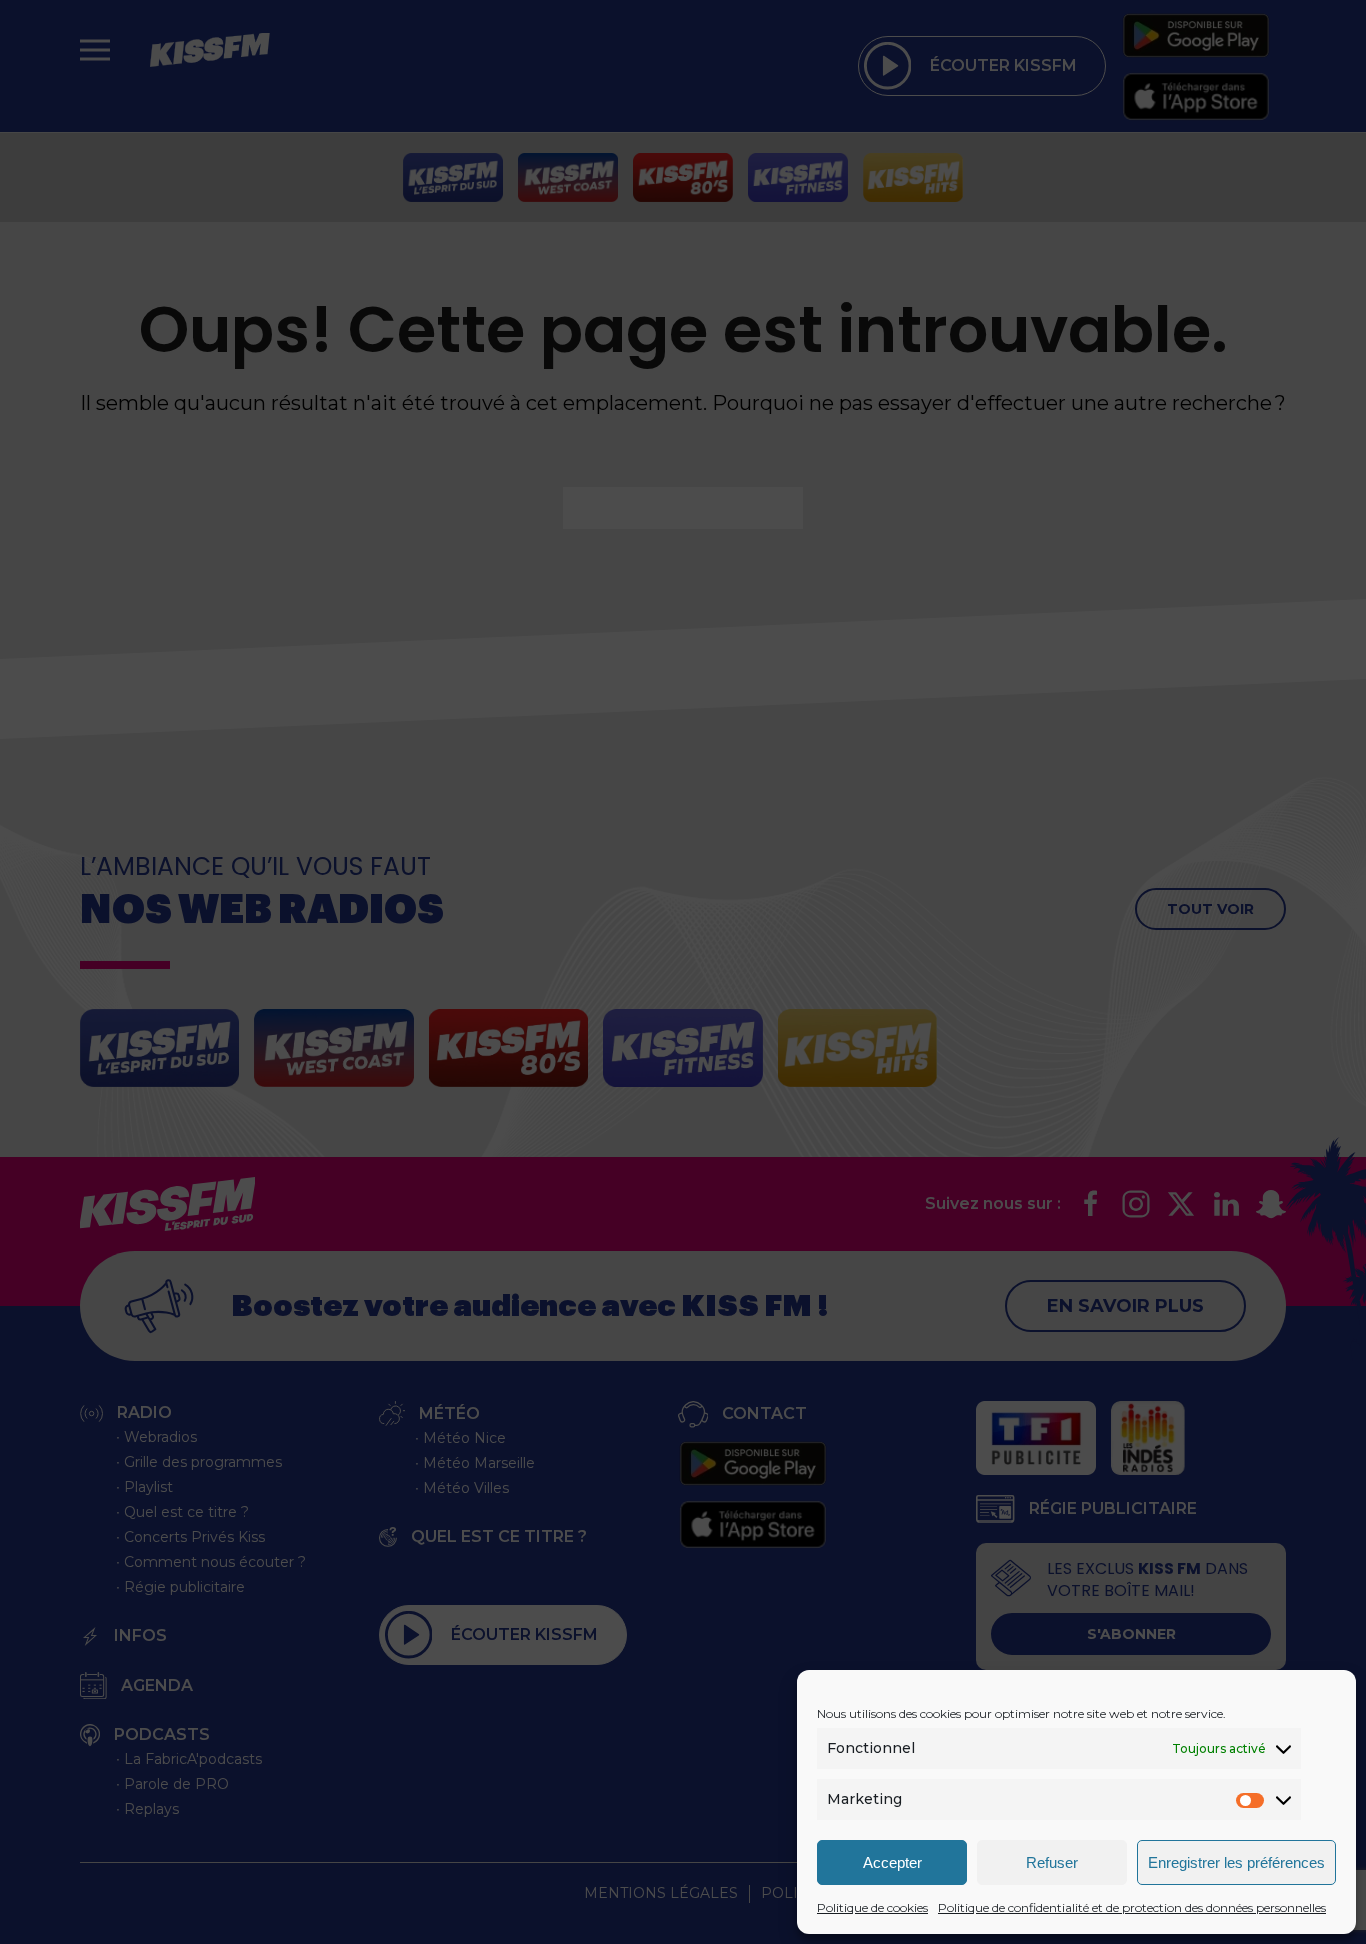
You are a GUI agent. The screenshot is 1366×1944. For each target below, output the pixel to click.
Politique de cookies (872, 1907)
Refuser (1052, 1862)
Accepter (892, 1862)
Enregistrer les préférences (1236, 1862)
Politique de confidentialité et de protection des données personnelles (1132, 1907)
